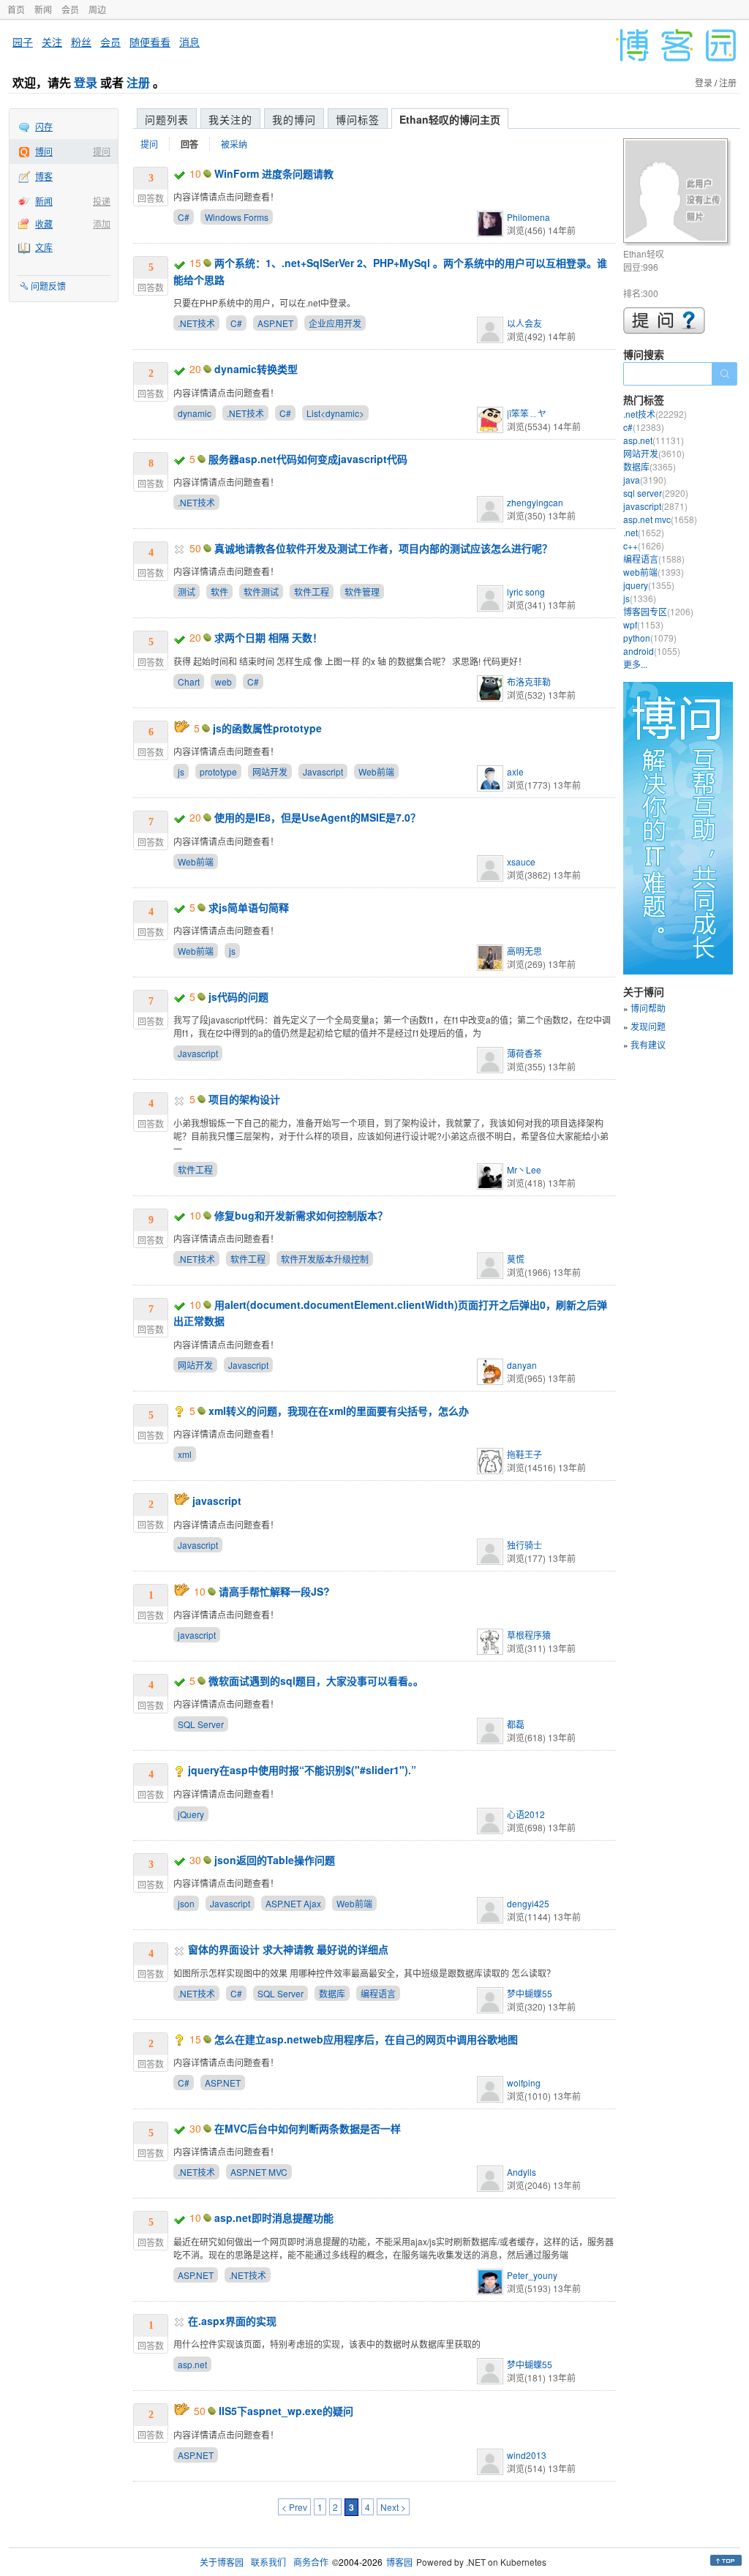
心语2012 (526, 1814)
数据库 (332, 1993)
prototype (218, 771)
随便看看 (150, 42)
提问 (102, 151)
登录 (86, 82)
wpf (643, 624)
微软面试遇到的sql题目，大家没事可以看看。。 (316, 1681)
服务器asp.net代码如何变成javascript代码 (308, 459)
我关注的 (230, 119)
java (645, 480)
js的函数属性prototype (267, 728)
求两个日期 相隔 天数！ (268, 637)
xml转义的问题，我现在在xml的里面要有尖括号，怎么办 (339, 1411)
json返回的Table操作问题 (275, 1860)
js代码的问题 (238, 996)
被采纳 (234, 144)
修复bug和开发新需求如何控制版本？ (301, 1215)
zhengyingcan (535, 502)
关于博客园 (222, 2562)
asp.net (192, 2364)
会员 (70, 9)
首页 (16, 9)
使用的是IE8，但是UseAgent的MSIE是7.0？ (317, 817)
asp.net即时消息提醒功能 (274, 2218)
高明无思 (524, 951)
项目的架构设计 (244, 1099)
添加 (102, 224)
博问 (44, 151)
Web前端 (376, 771)
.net (644, 532)
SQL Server (201, 1724)
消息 (189, 42)
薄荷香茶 (524, 1053)
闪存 (44, 126)
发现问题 (648, 1026)
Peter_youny (532, 2275)
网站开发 (270, 771)
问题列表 (167, 119)
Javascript (323, 771)
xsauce (521, 861)
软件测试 (261, 592)
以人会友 (524, 323)
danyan (522, 1365)
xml (185, 1454)
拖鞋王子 (524, 1454)
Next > (393, 2507)
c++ (644, 545)
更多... (635, 664)
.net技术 (655, 414)
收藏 (44, 224)
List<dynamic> (335, 413)
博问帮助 (648, 1008)
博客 (44, 176)
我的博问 (294, 119)
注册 (138, 82)
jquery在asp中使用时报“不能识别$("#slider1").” (302, 1770)
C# (184, 217)
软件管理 (362, 592)
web (223, 681)
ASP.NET (275, 323)
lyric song (526, 592)
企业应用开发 (335, 323)
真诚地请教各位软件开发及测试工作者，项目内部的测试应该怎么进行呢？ (383, 548)
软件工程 (312, 592)
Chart (189, 681)
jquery (649, 585)
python (650, 638)
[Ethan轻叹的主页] (678, 193)
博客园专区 (658, 611)
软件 (219, 592)
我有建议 (648, 1044)
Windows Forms (237, 217)
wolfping (524, 2083)
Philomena (528, 217)
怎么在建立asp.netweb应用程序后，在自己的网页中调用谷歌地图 (366, 2039)
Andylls (522, 2172)
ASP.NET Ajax (293, 1903)
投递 (102, 201)
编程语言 (378, 1993)
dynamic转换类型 (256, 369)
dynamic (195, 413)
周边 (97, 9)
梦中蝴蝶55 (530, 1993)
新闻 (43, 9)
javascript (217, 1501)
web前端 (654, 572)
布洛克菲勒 (529, 681)
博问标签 (358, 119)
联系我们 (268, 2562)
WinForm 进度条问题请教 (274, 173)
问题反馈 (48, 286)
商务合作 (311, 2562)
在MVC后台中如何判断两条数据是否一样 (308, 2128)
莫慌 (516, 1259)
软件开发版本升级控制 (325, 1259)
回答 (189, 144)
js (181, 771)
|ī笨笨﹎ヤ (527, 413)
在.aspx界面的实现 (232, 2321)
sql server (656, 493)
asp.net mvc (660, 519)
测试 (187, 592)
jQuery (191, 1814)
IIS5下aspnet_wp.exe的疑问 (286, 2411)
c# (644, 427)
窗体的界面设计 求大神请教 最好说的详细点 (288, 1949)
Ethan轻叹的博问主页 (450, 119)
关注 (52, 42)
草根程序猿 (529, 1635)
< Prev (294, 2507)
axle (515, 771)
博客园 (399, 2562)
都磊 (516, 1724)
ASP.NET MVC (259, 2172)
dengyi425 (528, 1903)
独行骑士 (524, 1545)
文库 (44, 247)
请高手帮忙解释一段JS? (274, 1591)
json (186, 1903)
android (652, 651)
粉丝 (81, 42)
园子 (23, 42)
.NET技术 (196, 323)
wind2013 (527, 2455)
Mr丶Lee (524, 1169)
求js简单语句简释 (249, 907)
